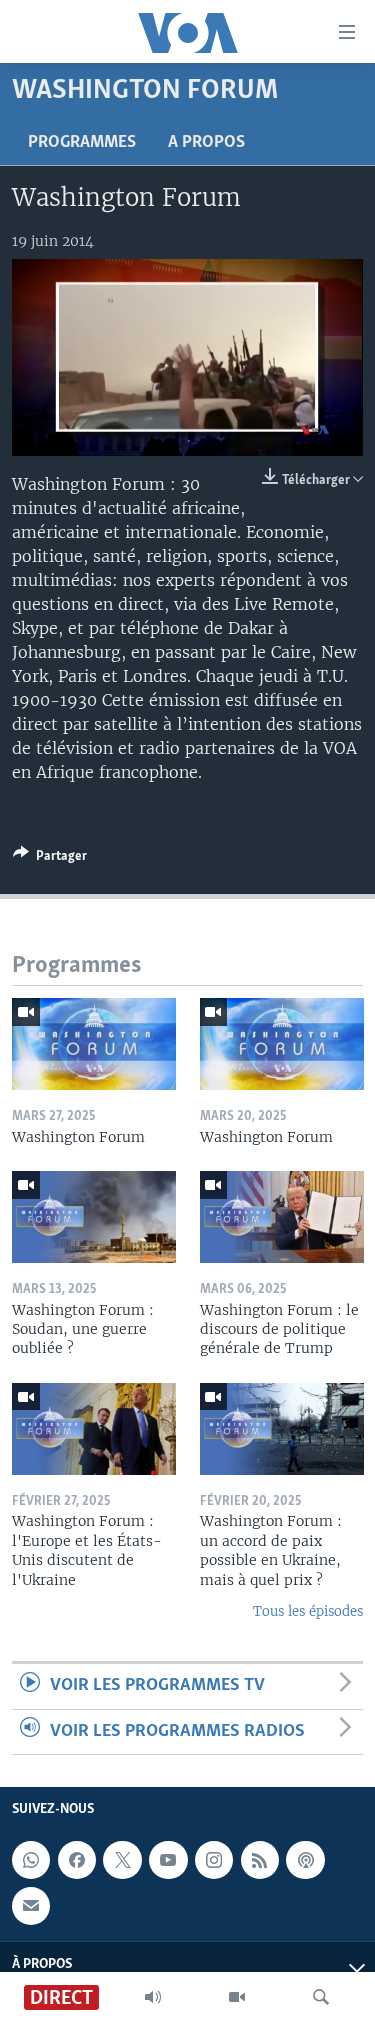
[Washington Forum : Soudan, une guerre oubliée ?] (94, 1217)
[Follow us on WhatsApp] (31, 1860)
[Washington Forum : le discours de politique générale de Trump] (282, 1217)
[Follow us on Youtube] (168, 1860)
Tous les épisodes (308, 1611)
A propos (206, 143)
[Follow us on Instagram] (214, 1860)
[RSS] (260, 1860)
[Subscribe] (31, 1906)
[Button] (50, 859)
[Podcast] (305, 1860)
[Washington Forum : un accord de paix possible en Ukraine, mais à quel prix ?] (282, 1429)
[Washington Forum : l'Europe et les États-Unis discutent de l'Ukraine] (94, 1429)
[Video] (237, 1997)
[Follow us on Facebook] (77, 1860)
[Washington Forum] (94, 1044)
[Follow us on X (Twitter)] (122, 1860)
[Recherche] (321, 1997)
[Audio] (153, 1997)
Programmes (82, 143)
